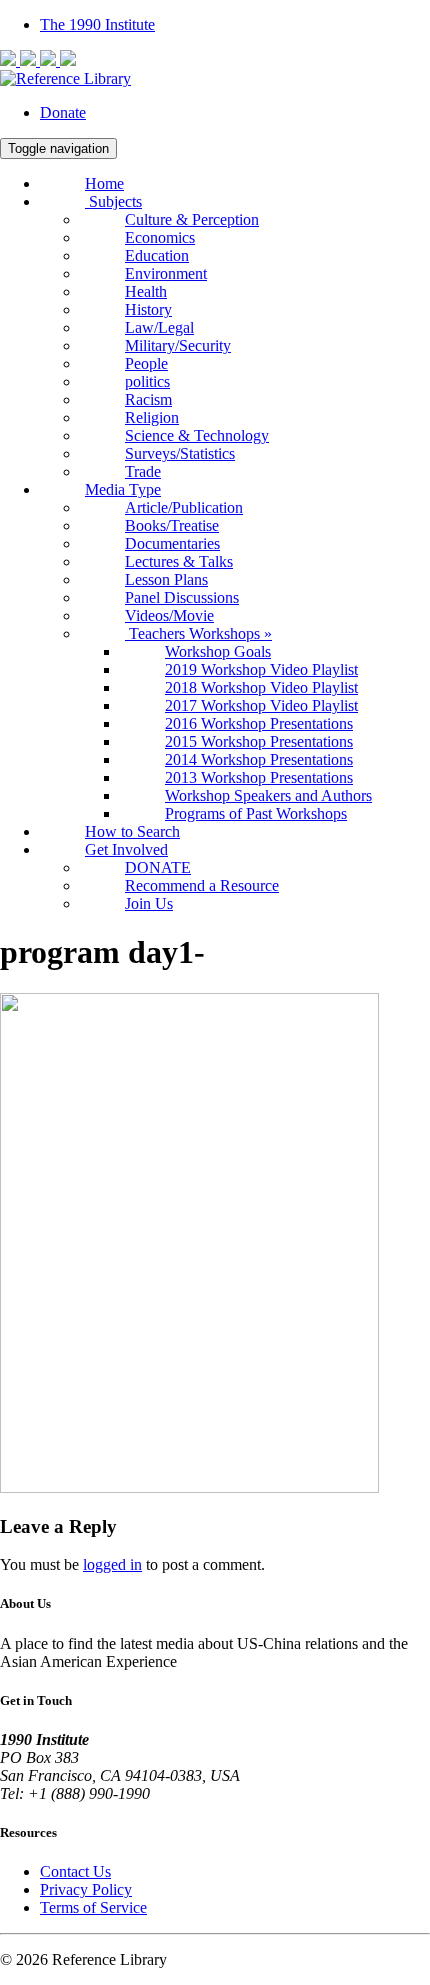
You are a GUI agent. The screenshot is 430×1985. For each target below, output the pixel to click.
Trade (143, 471)
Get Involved (126, 849)
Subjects (113, 201)
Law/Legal (159, 327)
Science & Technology (197, 435)
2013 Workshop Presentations (259, 777)
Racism (148, 399)
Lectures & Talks (179, 561)
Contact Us (75, 1871)
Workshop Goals (218, 651)
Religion (152, 417)
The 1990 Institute (97, 24)
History (148, 309)
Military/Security (178, 345)
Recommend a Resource (202, 885)
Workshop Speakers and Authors (268, 795)
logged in (112, 1564)
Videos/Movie (169, 615)
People (146, 363)
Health (146, 291)
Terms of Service (93, 1907)
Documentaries (172, 543)
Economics (160, 237)
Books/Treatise (172, 525)
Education (157, 255)
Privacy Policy (86, 1889)
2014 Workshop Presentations (259, 759)
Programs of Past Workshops (256, 813)
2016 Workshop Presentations (259, 723)
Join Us (149, 903)
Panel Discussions (182, 597)
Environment (166, 273)
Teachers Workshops (198, 633)
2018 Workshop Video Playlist (261, 687)
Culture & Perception (192, 219)
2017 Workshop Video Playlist (261, 705)
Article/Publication (184, 507)
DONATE (158, 867)
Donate (63, 112)
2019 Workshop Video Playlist (261, 669)
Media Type (123, 489)
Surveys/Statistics (180, 453)
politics (147, 381)
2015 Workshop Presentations (259, 741)
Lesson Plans (166, 579)
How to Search (132, 831)
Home (104, 183)
